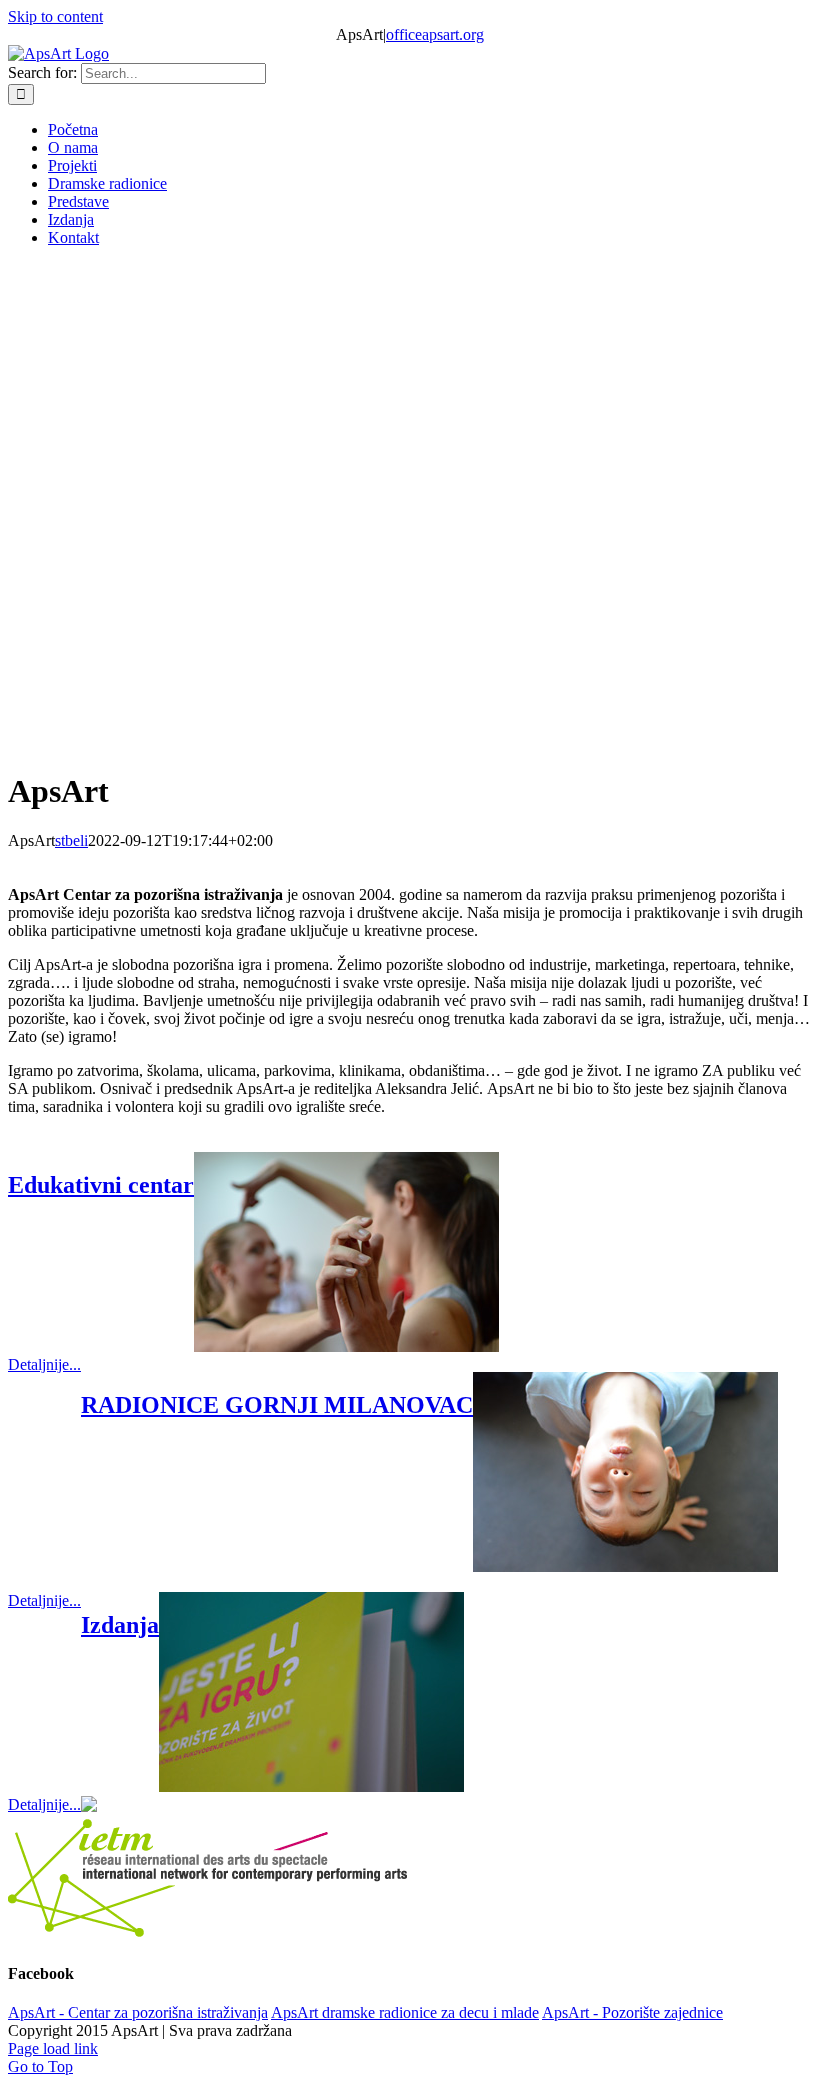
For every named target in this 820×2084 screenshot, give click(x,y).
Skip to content (55, 16)
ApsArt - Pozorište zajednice (632, 2012)
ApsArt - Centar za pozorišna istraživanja (138, 2012)
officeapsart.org (435, 34)
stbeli (71, 840)
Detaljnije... (44, 1364)
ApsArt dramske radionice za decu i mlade (405, 2012)
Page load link (53, 2048)
